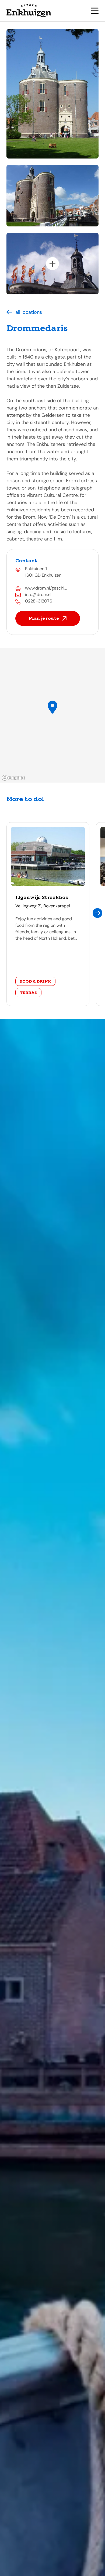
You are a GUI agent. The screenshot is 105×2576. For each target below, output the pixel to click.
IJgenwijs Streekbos (42, 897)
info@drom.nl (38, 595)
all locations (29, 312)
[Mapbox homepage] (13, 778)
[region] (52, 715)
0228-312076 (39, 601)
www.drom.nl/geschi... (46, 588)
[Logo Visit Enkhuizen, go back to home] (29, 11)
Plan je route (44, 618)
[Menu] (95, 11)
